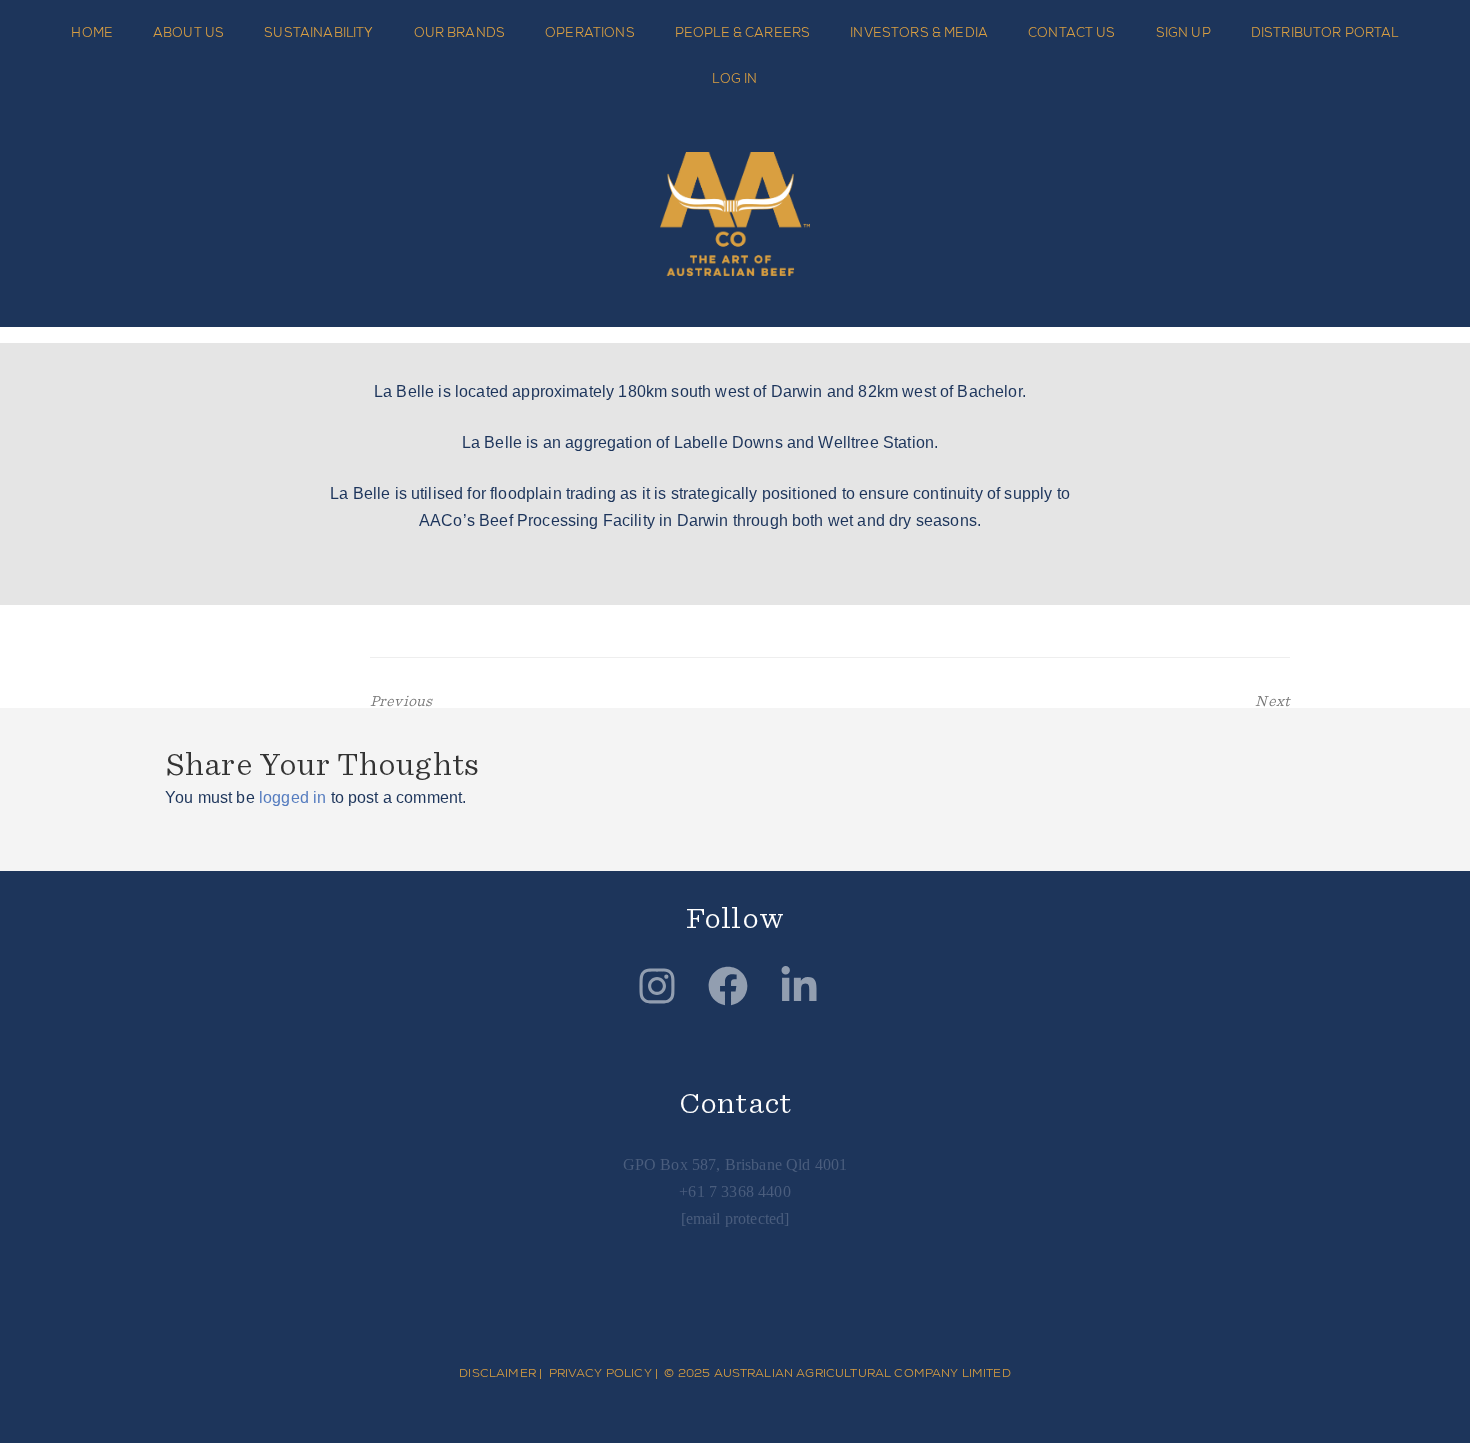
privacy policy (600, 1373)
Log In (734, 78)
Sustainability (318, 32)
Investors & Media (919, 32)
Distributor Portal (1325, 32)
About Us (188, 32)
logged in (292, 797)
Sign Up (1183, 32)
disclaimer (497, 1373)
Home (92, 32)
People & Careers (743, 32)
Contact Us (1072, 32)
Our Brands (460, 32)
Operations (590, 32)
